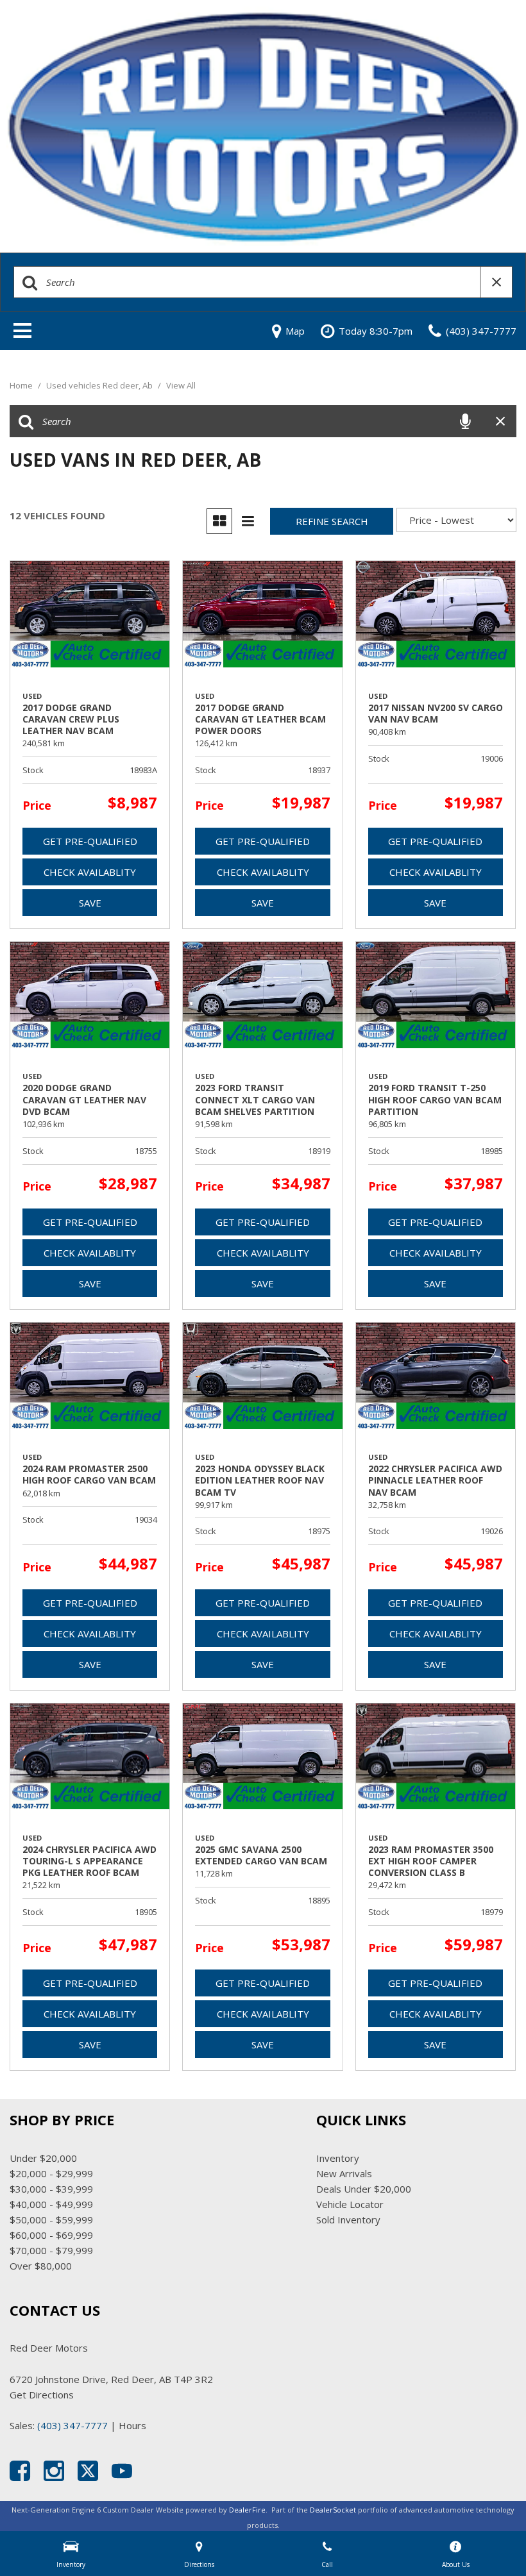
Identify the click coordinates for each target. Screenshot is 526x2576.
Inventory (338, 2158)
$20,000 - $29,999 (51, 2173)
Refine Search (332, 521)
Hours (132, 2425)
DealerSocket (333, 2510)
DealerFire (247, 2510)
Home (22, 385)
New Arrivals (344, 2173)
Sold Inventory (348, 2220)
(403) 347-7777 (72, 2425)
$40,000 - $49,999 (51, 2204)
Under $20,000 (43, 2158)
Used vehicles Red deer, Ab (100, 385)
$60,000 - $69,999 (51, 2235)
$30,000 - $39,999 (51, 2189)
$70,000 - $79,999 (51, 2250)
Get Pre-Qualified (90, 841)
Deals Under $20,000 (364, 2189)
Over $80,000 (41, 2266)
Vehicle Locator (350, 2204)
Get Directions (42, 2395)
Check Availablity (90, 872)
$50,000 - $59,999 (51, 2220)
